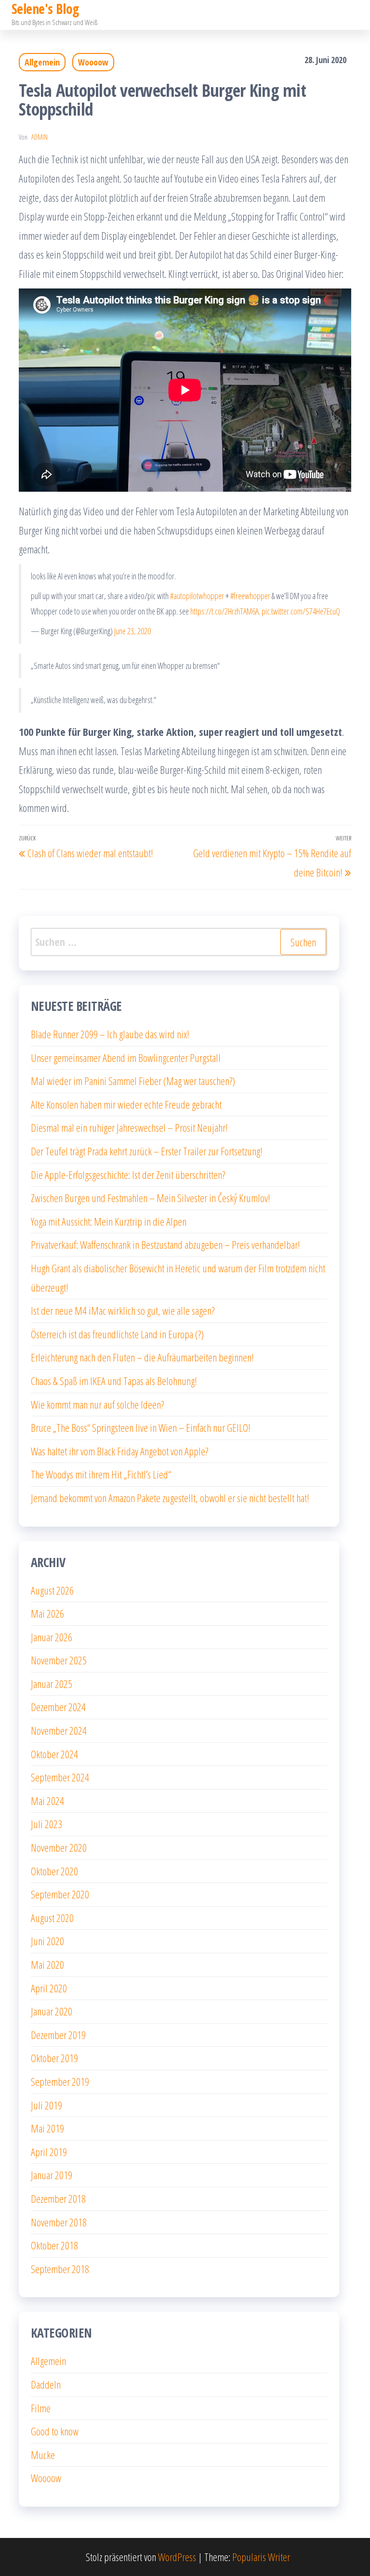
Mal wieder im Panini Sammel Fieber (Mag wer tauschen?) (133, 1081)
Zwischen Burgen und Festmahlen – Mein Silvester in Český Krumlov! (151, 1198)
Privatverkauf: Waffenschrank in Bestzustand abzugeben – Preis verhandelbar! (165, 1244)
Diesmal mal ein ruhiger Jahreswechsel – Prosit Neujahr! (129, 1127)
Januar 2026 (52, 1637)
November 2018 (59, 2222)
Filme (41, 2408)
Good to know (55, 2431)
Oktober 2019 (54, 2058)
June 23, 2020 (132, 631)
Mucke (43, 2455)
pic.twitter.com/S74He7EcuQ (301, 611)
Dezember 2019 (58, 2035)
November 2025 (59, 1660)
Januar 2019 (52, 2175)
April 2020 (49, 1988)
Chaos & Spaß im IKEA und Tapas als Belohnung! (114, 1381)
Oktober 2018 (54, 2245)
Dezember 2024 (58, 1707)
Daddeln (46, 2384)
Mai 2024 (47, 1801)
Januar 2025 (52, 1684)
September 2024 (60, 1777)
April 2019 (49, 2152)
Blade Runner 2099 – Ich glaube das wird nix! (110, 1034)
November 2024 (59, 1730)
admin (40, 137)
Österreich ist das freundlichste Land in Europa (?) (117, 1334)
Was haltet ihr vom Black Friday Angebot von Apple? (119, 1451)
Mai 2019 (47, 2128)
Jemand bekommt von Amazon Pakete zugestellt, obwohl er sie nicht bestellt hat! (170, 1498)
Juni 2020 (47, 1941)
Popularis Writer (261, 2557)
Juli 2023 (46, 1824)
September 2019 (60, 2081)
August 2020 (52, 1918)
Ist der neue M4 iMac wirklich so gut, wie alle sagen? (123, 1310)
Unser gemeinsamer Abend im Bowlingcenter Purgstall (126, 1058)
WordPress (177, 2557)
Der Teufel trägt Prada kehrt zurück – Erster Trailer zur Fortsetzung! (147, 1151)
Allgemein (42, 62)
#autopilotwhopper (197, 596)
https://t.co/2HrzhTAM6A (225, 611)
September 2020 (60, 1894)
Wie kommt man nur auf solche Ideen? (97, 1404)
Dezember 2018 (58, 2198)
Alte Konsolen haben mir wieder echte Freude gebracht (126, 1104)
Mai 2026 (47, 1613)
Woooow (93, 62)
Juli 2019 (46, 2105)
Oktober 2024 (54, 1754)
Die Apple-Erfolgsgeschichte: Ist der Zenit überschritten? (128, 1175)
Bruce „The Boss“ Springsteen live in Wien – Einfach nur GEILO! (141, 1427)
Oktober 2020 (54, 1871)
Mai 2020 (47, 1964)
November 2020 (59, 1847)
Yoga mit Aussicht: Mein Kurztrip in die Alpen (109, 1221)
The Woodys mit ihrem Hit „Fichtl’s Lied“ (101, 1474)
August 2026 (52, 1590)
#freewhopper (250, 596)
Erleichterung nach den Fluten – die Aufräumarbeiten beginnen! (142, 1357)
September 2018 (60, 2269)
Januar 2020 (52, 2011)
